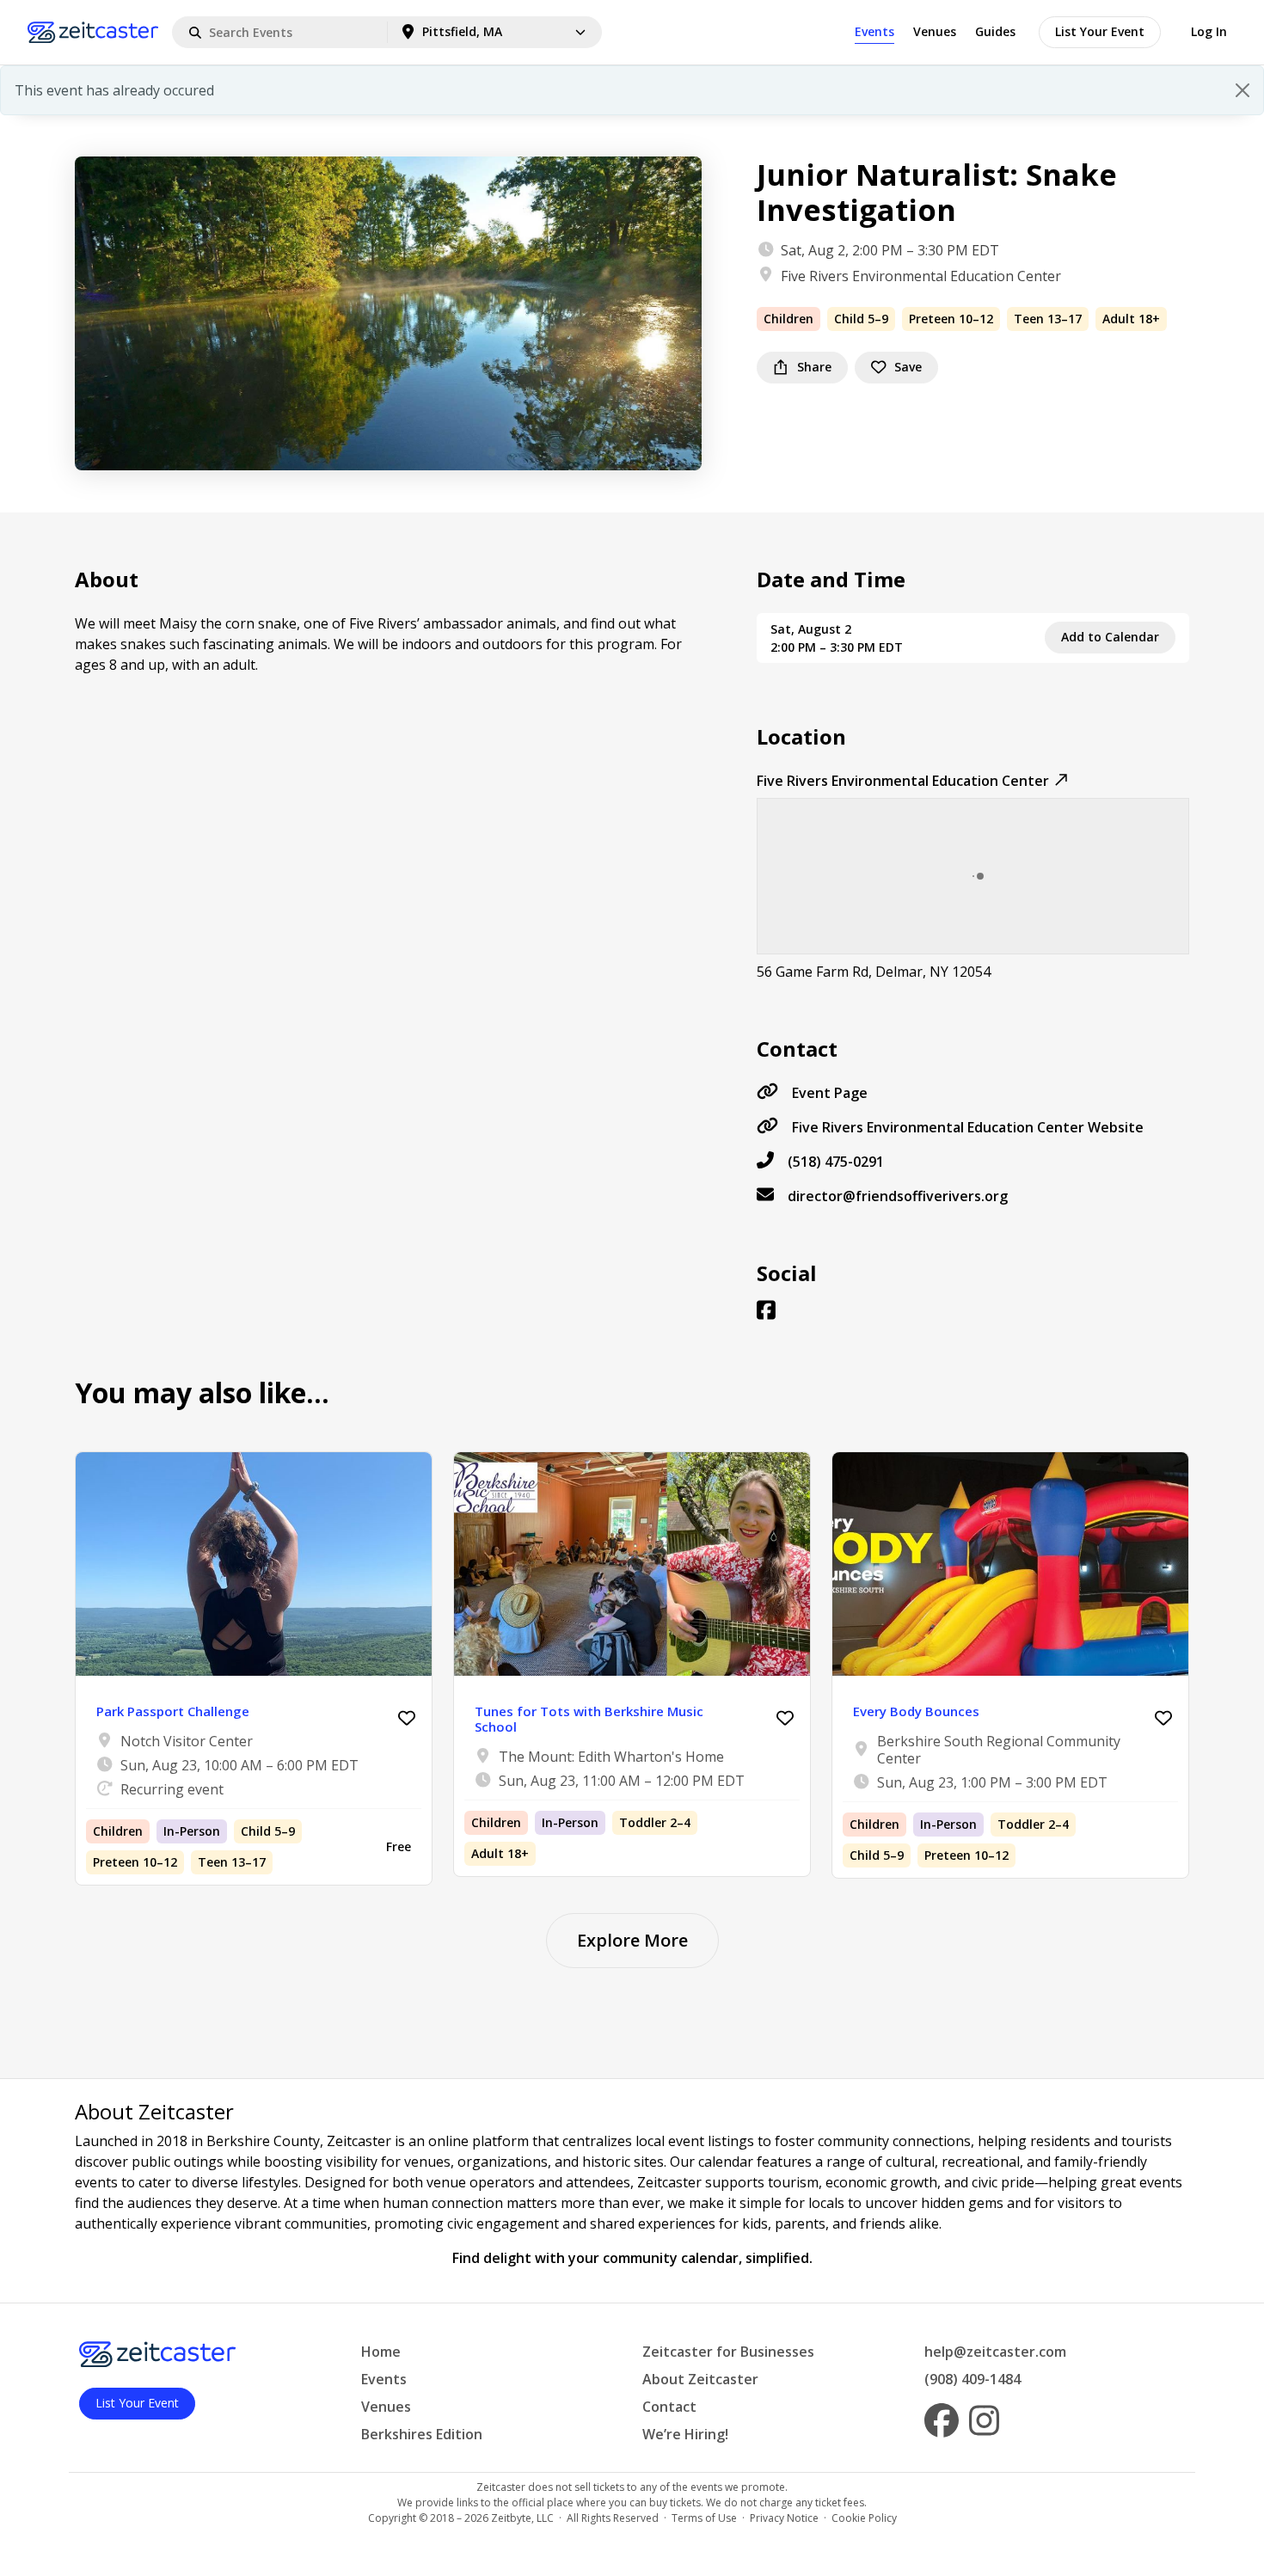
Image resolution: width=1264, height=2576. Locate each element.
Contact (669, 2407)
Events (874, 31)
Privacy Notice (784, 2518)
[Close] (1243, 90)
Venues (935, 31)
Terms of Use (704, 2518)
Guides (995, 31)
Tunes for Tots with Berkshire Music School (589, 1719)
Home (381, 2352)
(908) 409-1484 (973, 2379)
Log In (1209, 31)
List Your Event (1100, 31)
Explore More (632, 1940)
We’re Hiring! (685, 2434)
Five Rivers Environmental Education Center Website (968, 1127)
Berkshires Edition (422, 2434)
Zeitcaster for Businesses (728, 2352)
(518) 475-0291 (836, 1162)
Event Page (830, 1093)
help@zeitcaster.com (995, 2352)
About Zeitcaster (700, 2379)
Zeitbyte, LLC (522, 2518)
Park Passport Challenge (173, 1711)
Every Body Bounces (916, 1711)
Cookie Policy (864, 2518)
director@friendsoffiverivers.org (898, 1196)
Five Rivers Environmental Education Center (921, 276)
